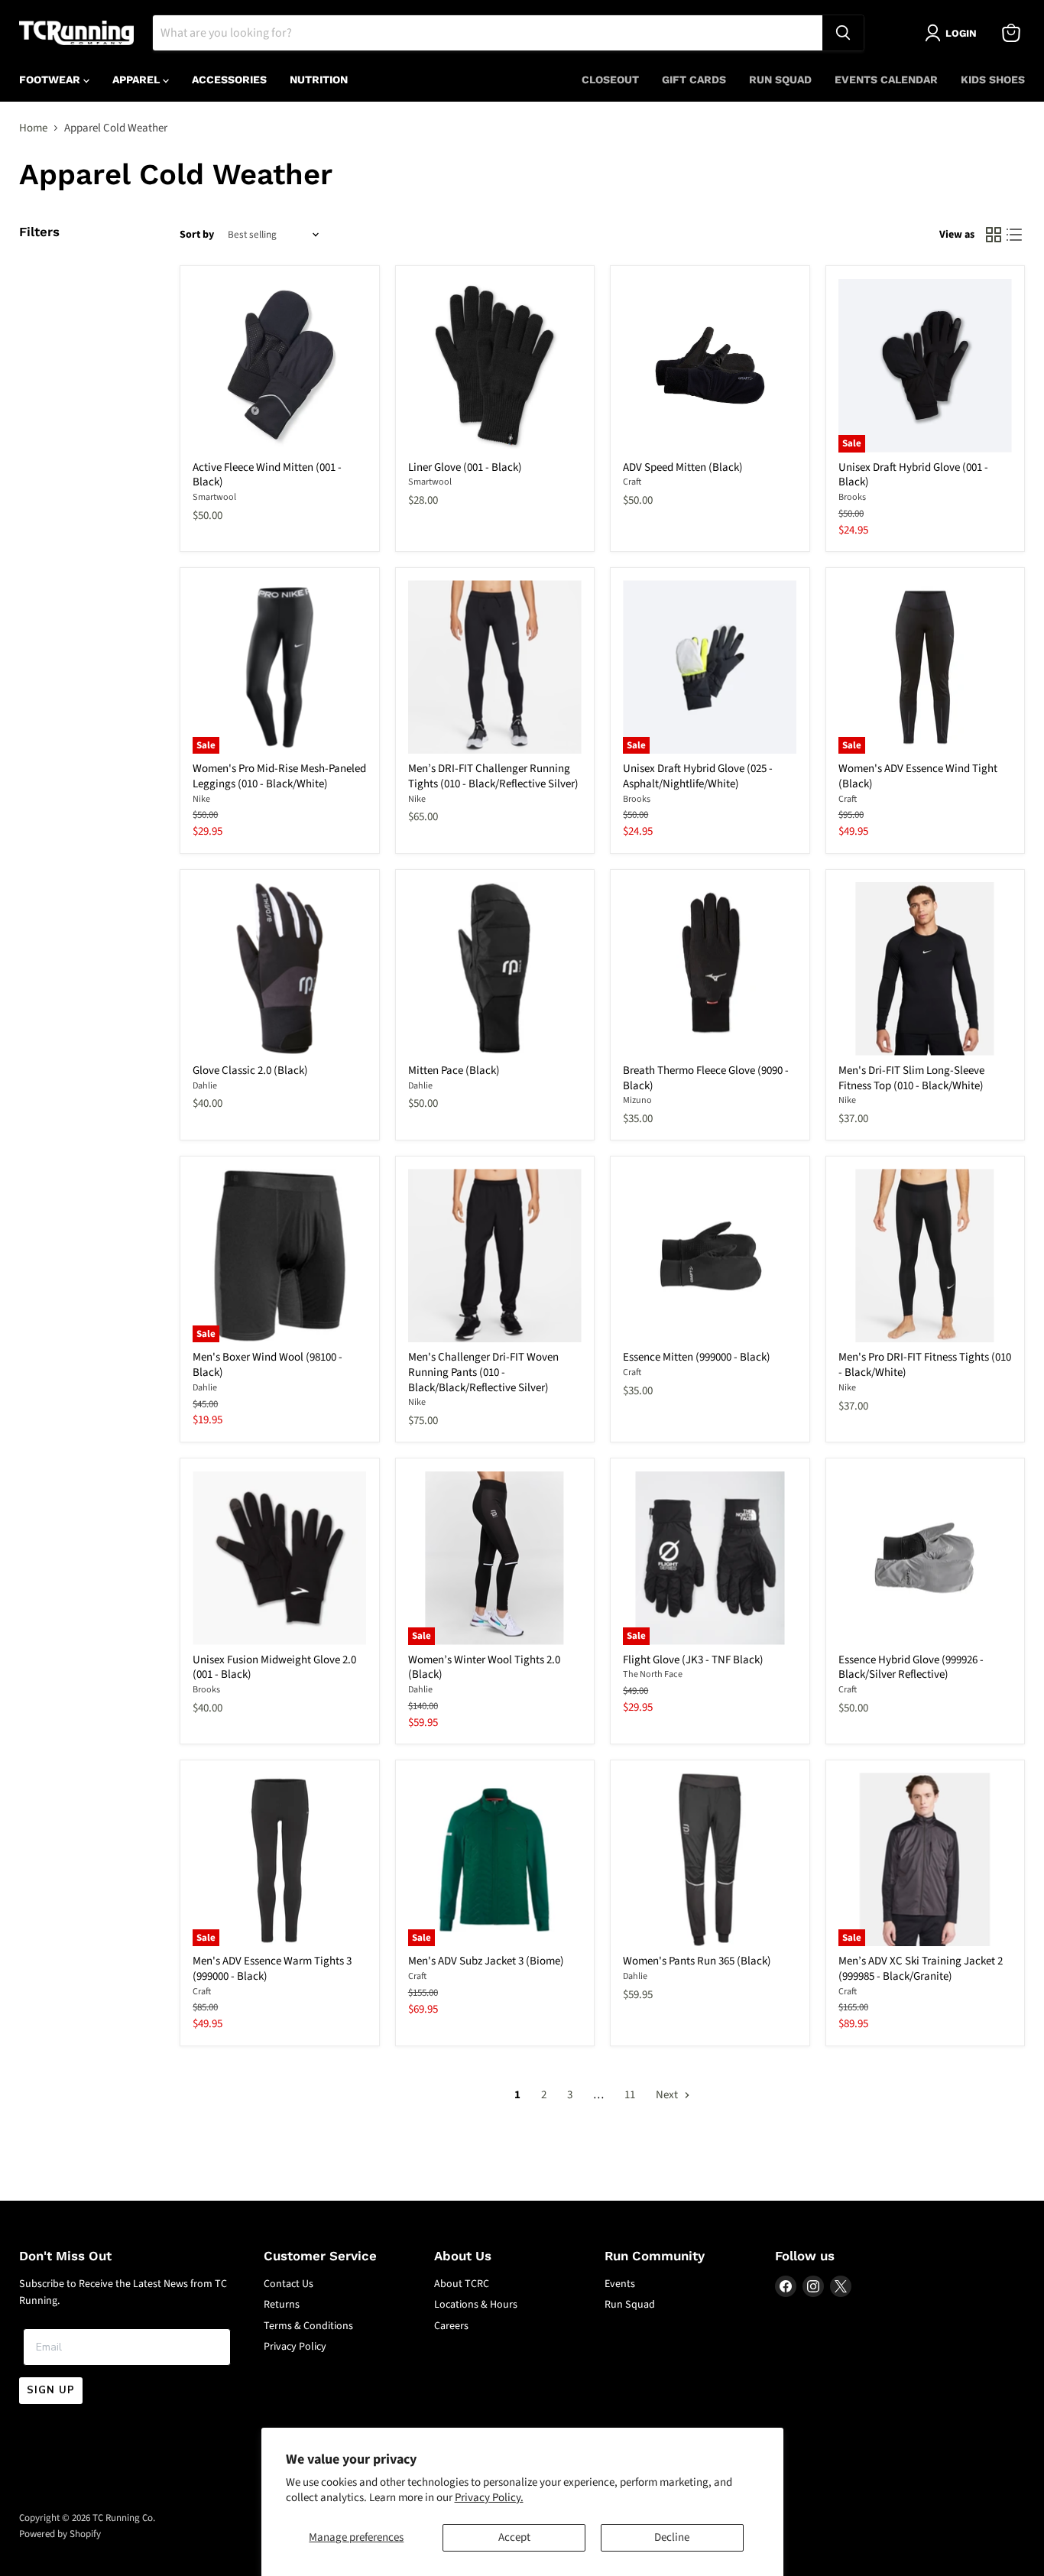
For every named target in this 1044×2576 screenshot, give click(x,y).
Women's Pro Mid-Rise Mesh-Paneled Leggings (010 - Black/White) (279, 776)
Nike (201, 799)
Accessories (229, 79)
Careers (451, 2326)
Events (620, 2284)
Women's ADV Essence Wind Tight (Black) (918, 776)
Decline (672, 2537)
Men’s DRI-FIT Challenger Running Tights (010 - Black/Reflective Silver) (493, 776)
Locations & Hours (476, 2305)
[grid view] (994, 235)
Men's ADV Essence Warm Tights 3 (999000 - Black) (272, 1969)
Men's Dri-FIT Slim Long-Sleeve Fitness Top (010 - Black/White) (911, 1078)
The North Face (653, 1674)
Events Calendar (886, 79)
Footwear (51, 79)
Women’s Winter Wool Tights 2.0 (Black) (484, 1668)
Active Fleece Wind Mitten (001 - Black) (267, 475)
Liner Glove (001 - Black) (465, 467)
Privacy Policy (295, 2347)
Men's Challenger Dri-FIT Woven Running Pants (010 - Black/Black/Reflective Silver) (483, 1372)
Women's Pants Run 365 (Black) (697, 1961)
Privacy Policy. (489, 2498)
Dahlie (205, 1086)
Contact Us (289, 2284)
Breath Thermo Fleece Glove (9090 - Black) (706, 1078)
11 (630, 2095)
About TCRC (462, 2284)
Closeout (610, 79)
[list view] (1015, 235)
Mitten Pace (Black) (454, 1071)
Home (33, 128)
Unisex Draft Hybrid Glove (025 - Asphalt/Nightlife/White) (698, 776)
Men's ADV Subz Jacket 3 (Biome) (486, 1961)
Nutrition (319, 79)
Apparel (138, 79)
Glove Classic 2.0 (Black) (250, 1071)
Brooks (852, 497)
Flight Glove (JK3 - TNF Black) (693, 1660)
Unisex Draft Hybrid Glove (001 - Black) (913, 475)
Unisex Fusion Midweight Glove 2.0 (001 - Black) (274, 1668)
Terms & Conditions (308, 2326)
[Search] (843, 33)
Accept (514, 2537)
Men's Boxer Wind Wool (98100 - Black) (267, 1365)
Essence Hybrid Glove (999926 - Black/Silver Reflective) (911, 1668)
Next (668, 2095)
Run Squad (780, 79)
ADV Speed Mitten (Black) (683, 467)
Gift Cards (694, 79)
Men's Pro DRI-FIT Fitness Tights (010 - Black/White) (925, 1365)
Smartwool (214, 497)
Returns (282, 2305)
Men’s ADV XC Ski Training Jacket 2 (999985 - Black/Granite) (921, 1969)
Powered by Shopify (60, 2534)
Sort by (197, 235)
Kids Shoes (993, 79)
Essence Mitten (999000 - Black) (697, 1357)
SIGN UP (51, 2390)
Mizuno (637, 1100)
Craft (632, 482)
